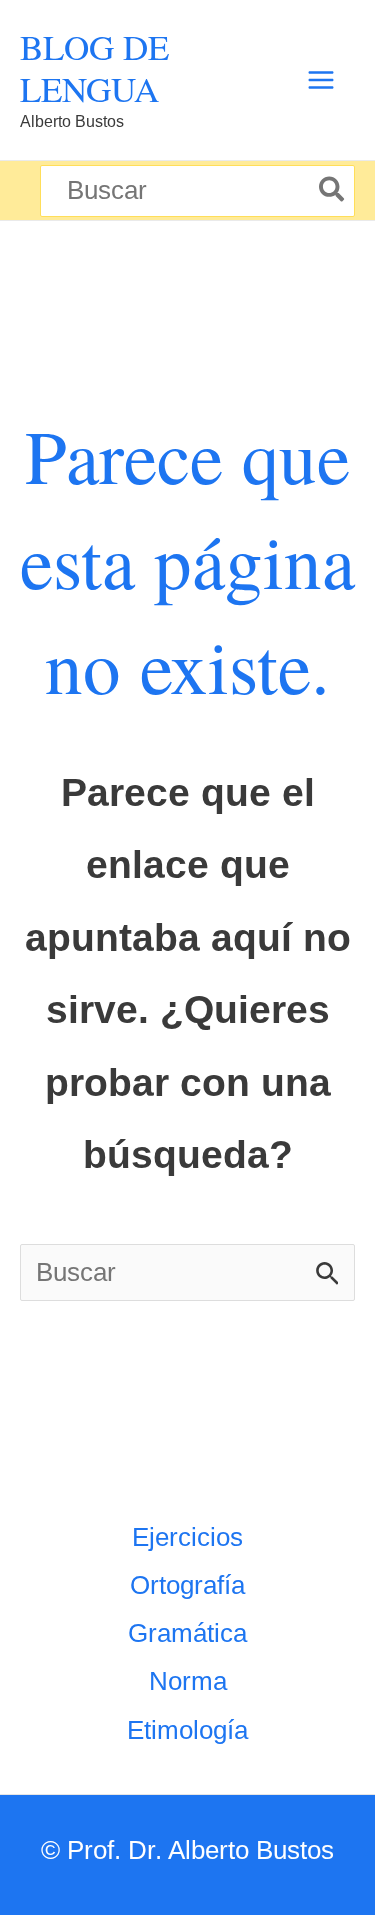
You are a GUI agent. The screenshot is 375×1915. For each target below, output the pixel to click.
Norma (188, 1681)
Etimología (187, 1730)
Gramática (187, 1633)
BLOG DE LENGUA (94, 67)
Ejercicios (187, 1537)
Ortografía (187, 1585)
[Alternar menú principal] (320, 80)
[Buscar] (332, 191)
